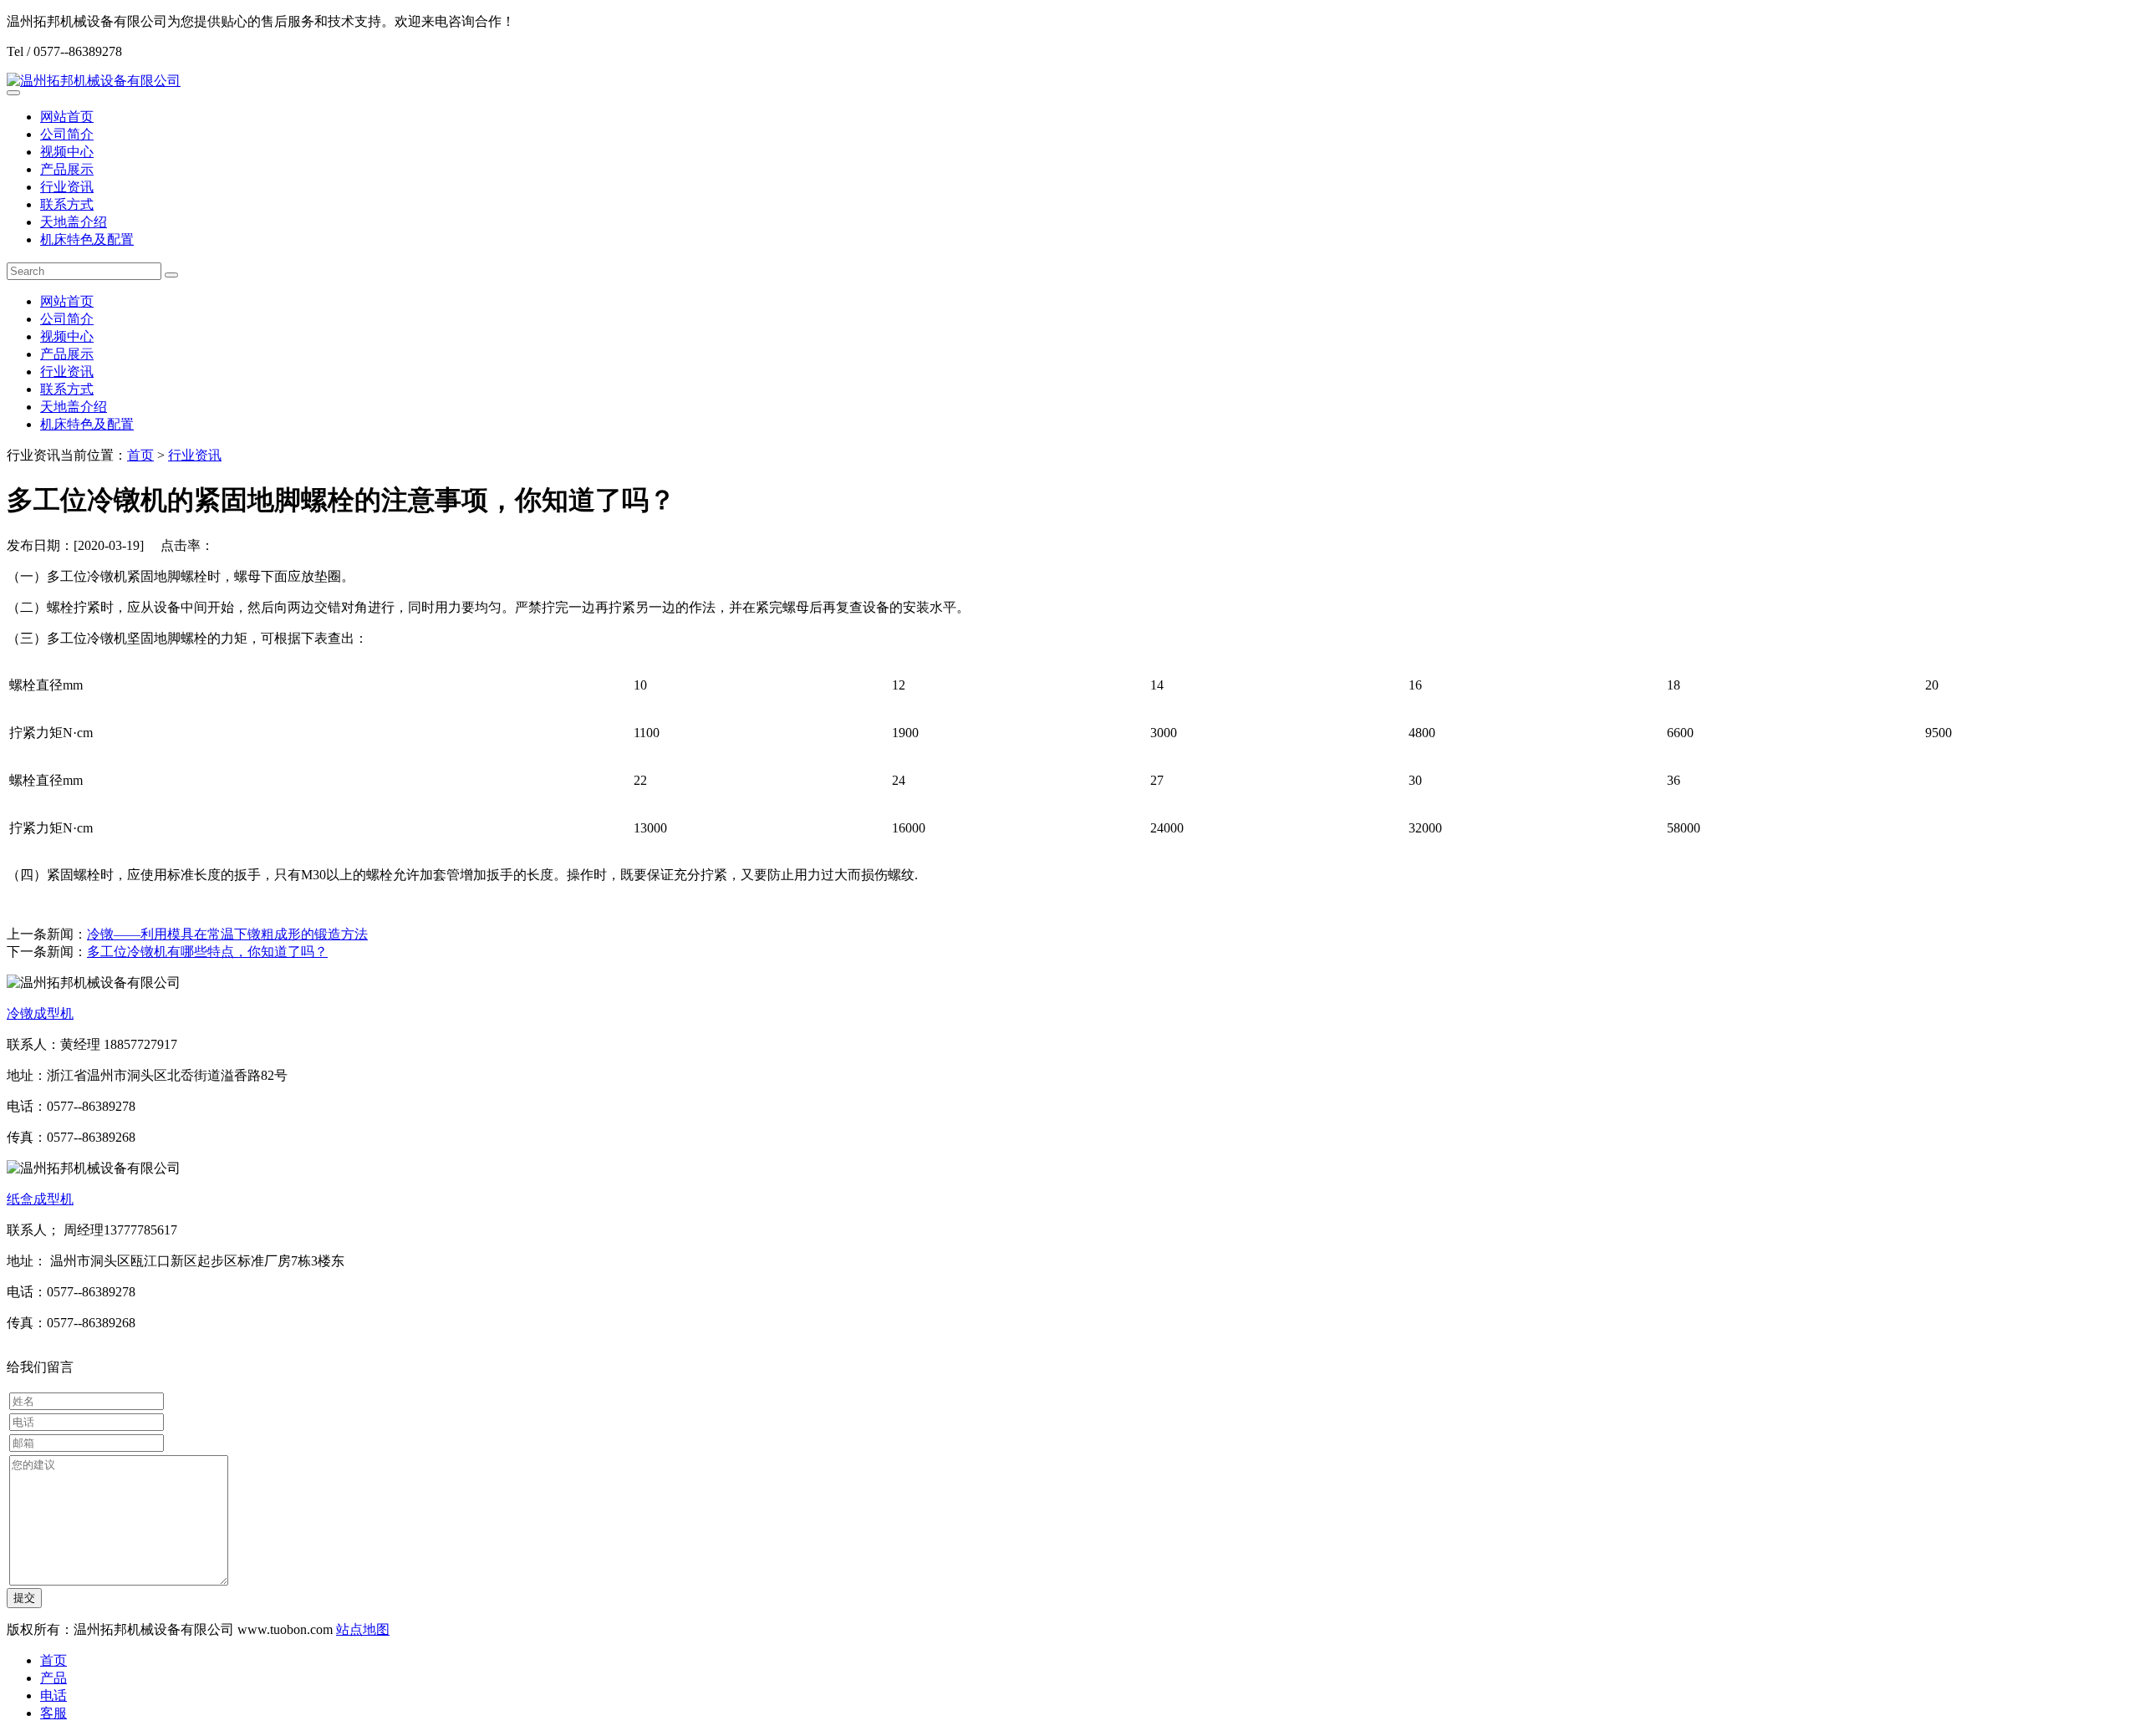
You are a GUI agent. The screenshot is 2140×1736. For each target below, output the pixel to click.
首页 (140, 455)
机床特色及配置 (87, 239)
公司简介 (67, 134)
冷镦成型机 (40, 1013)
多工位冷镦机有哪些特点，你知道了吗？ (207, 952)
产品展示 (67, 169)
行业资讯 (67, 187)
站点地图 (363, 1629)
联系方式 (67, 204)
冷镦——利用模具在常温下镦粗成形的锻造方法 (227, 934)
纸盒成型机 (40, 1199)
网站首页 (67, 117)
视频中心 (67, 152)
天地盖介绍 (74, 222)
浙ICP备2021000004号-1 (462, 1629)
